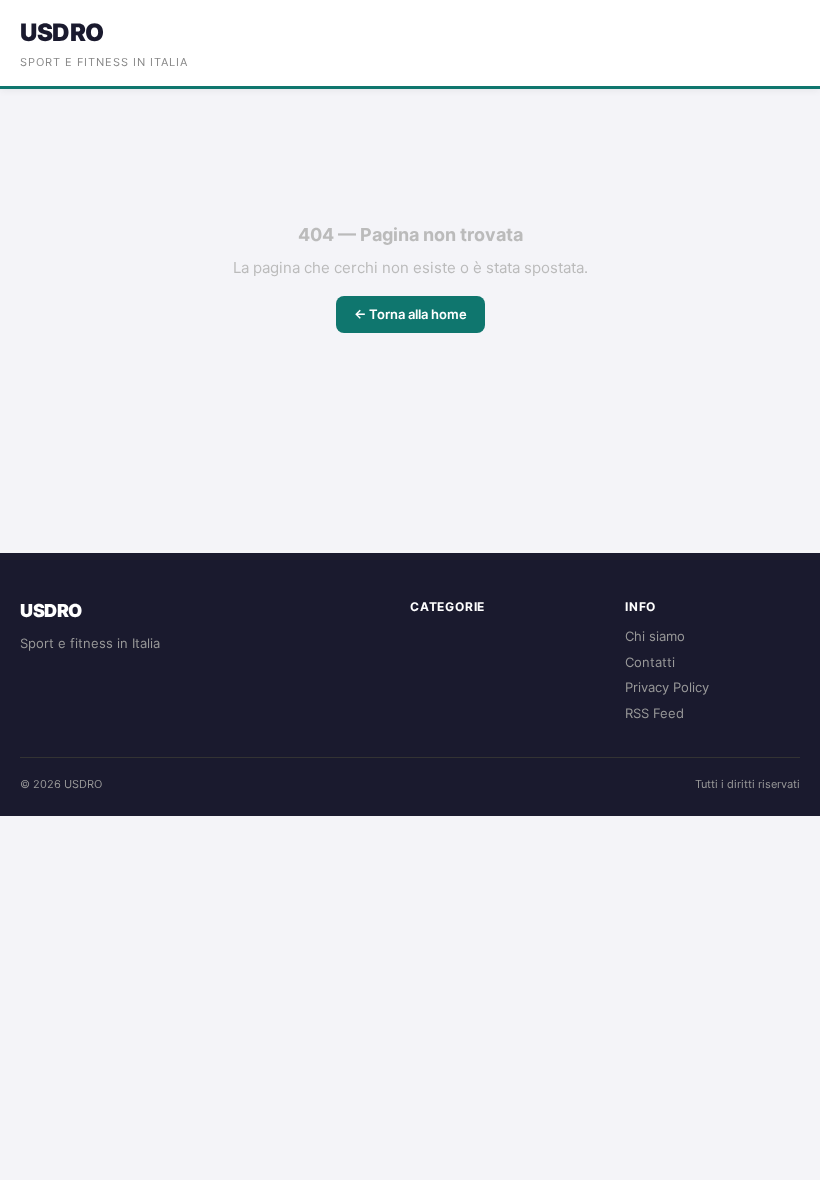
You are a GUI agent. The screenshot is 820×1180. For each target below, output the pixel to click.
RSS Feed (654, 713)
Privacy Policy (667, 687)
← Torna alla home (410, 314)
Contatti (650, 662)
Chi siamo (655, 636)
